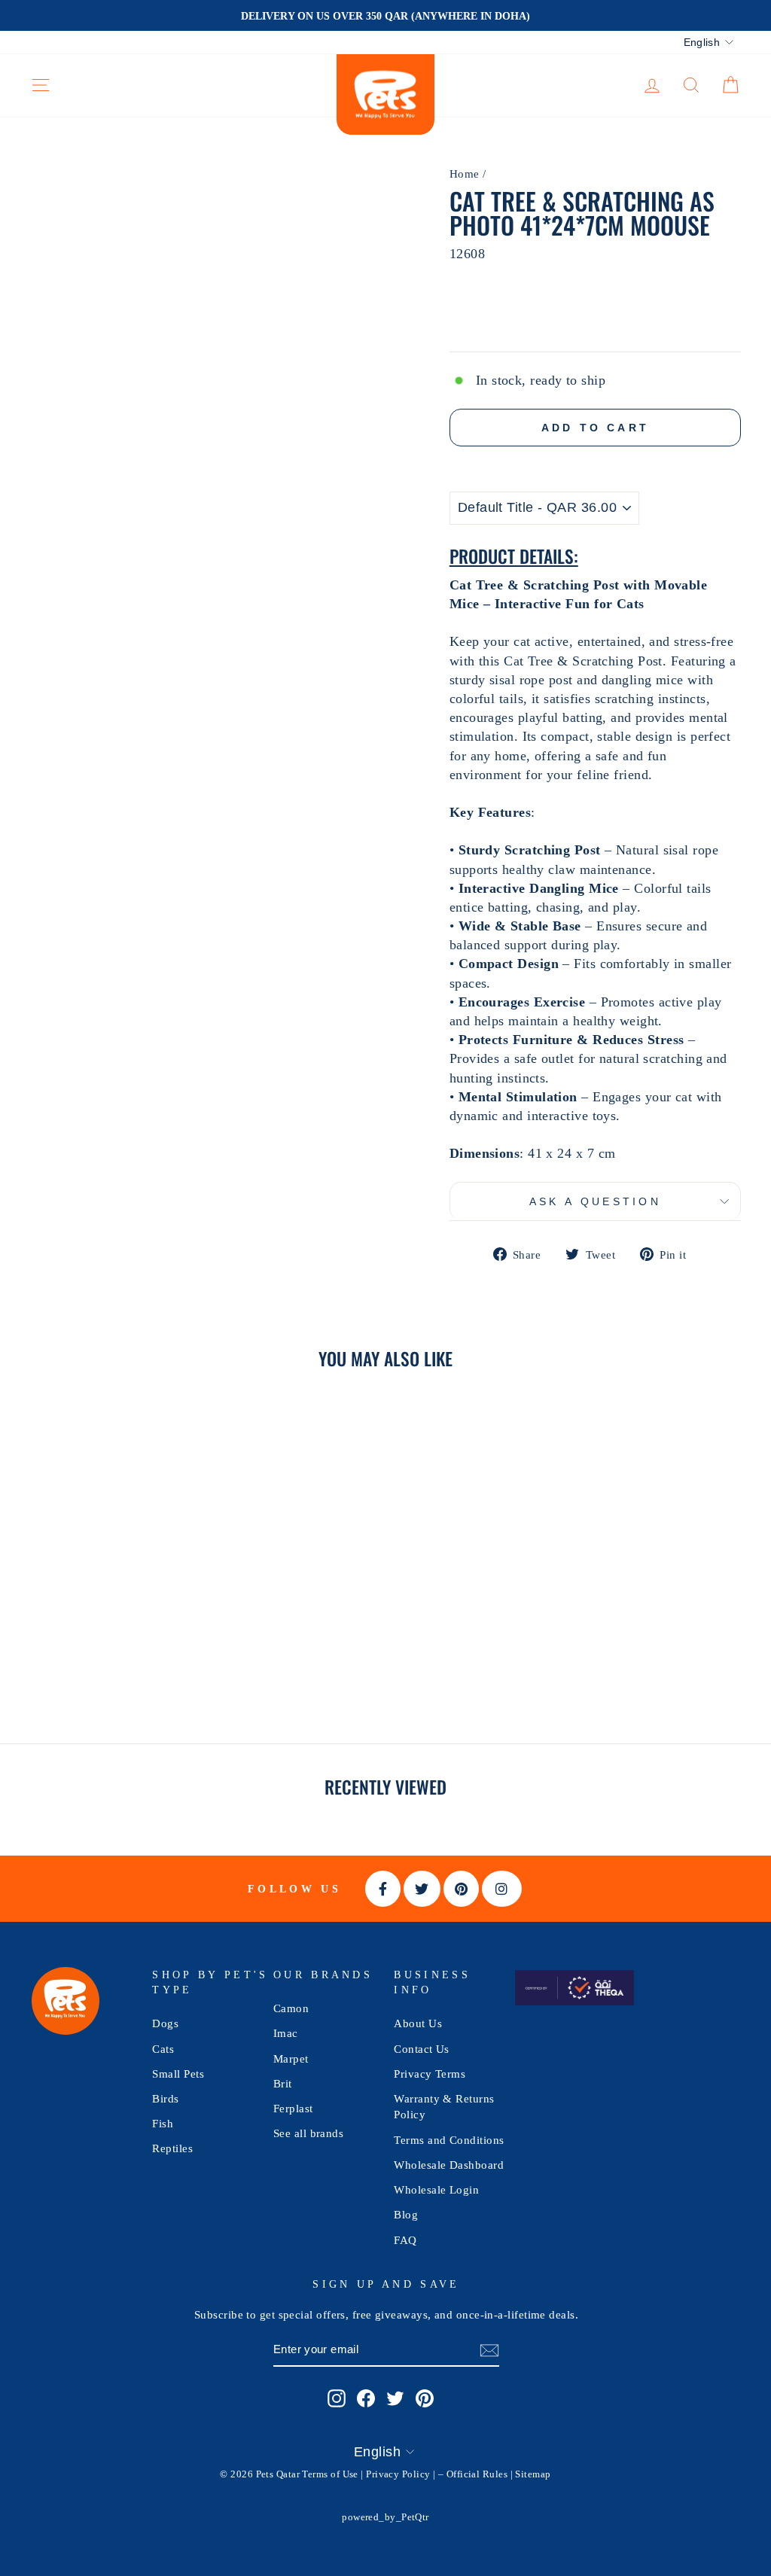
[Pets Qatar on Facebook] (366, 2398)
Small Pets (178, 2074)
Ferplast (293, 2108)
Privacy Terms (430, 2074)
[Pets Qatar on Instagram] (337, 2398)
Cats (163, 2049)
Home (465, 174)
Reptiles (172, 2148)
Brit (283, 2083)
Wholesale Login (436, 2189)
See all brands (308, 2133)
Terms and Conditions (449, 2140)
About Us (418, 2023)
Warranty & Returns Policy (444, 2106)
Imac (286, 2033)
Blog (406, 2214)
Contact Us (422, 2049)
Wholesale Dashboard (449, 2165)
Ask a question (595, 1201)
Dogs (165, 2023)
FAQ (405, 2240)
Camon (291, 2008)
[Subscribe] (489, 2350)
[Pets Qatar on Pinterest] (425, 2398)
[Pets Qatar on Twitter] (395, 2398)
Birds (165, 2098)
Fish (163, 2123)
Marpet (291, 2058)
